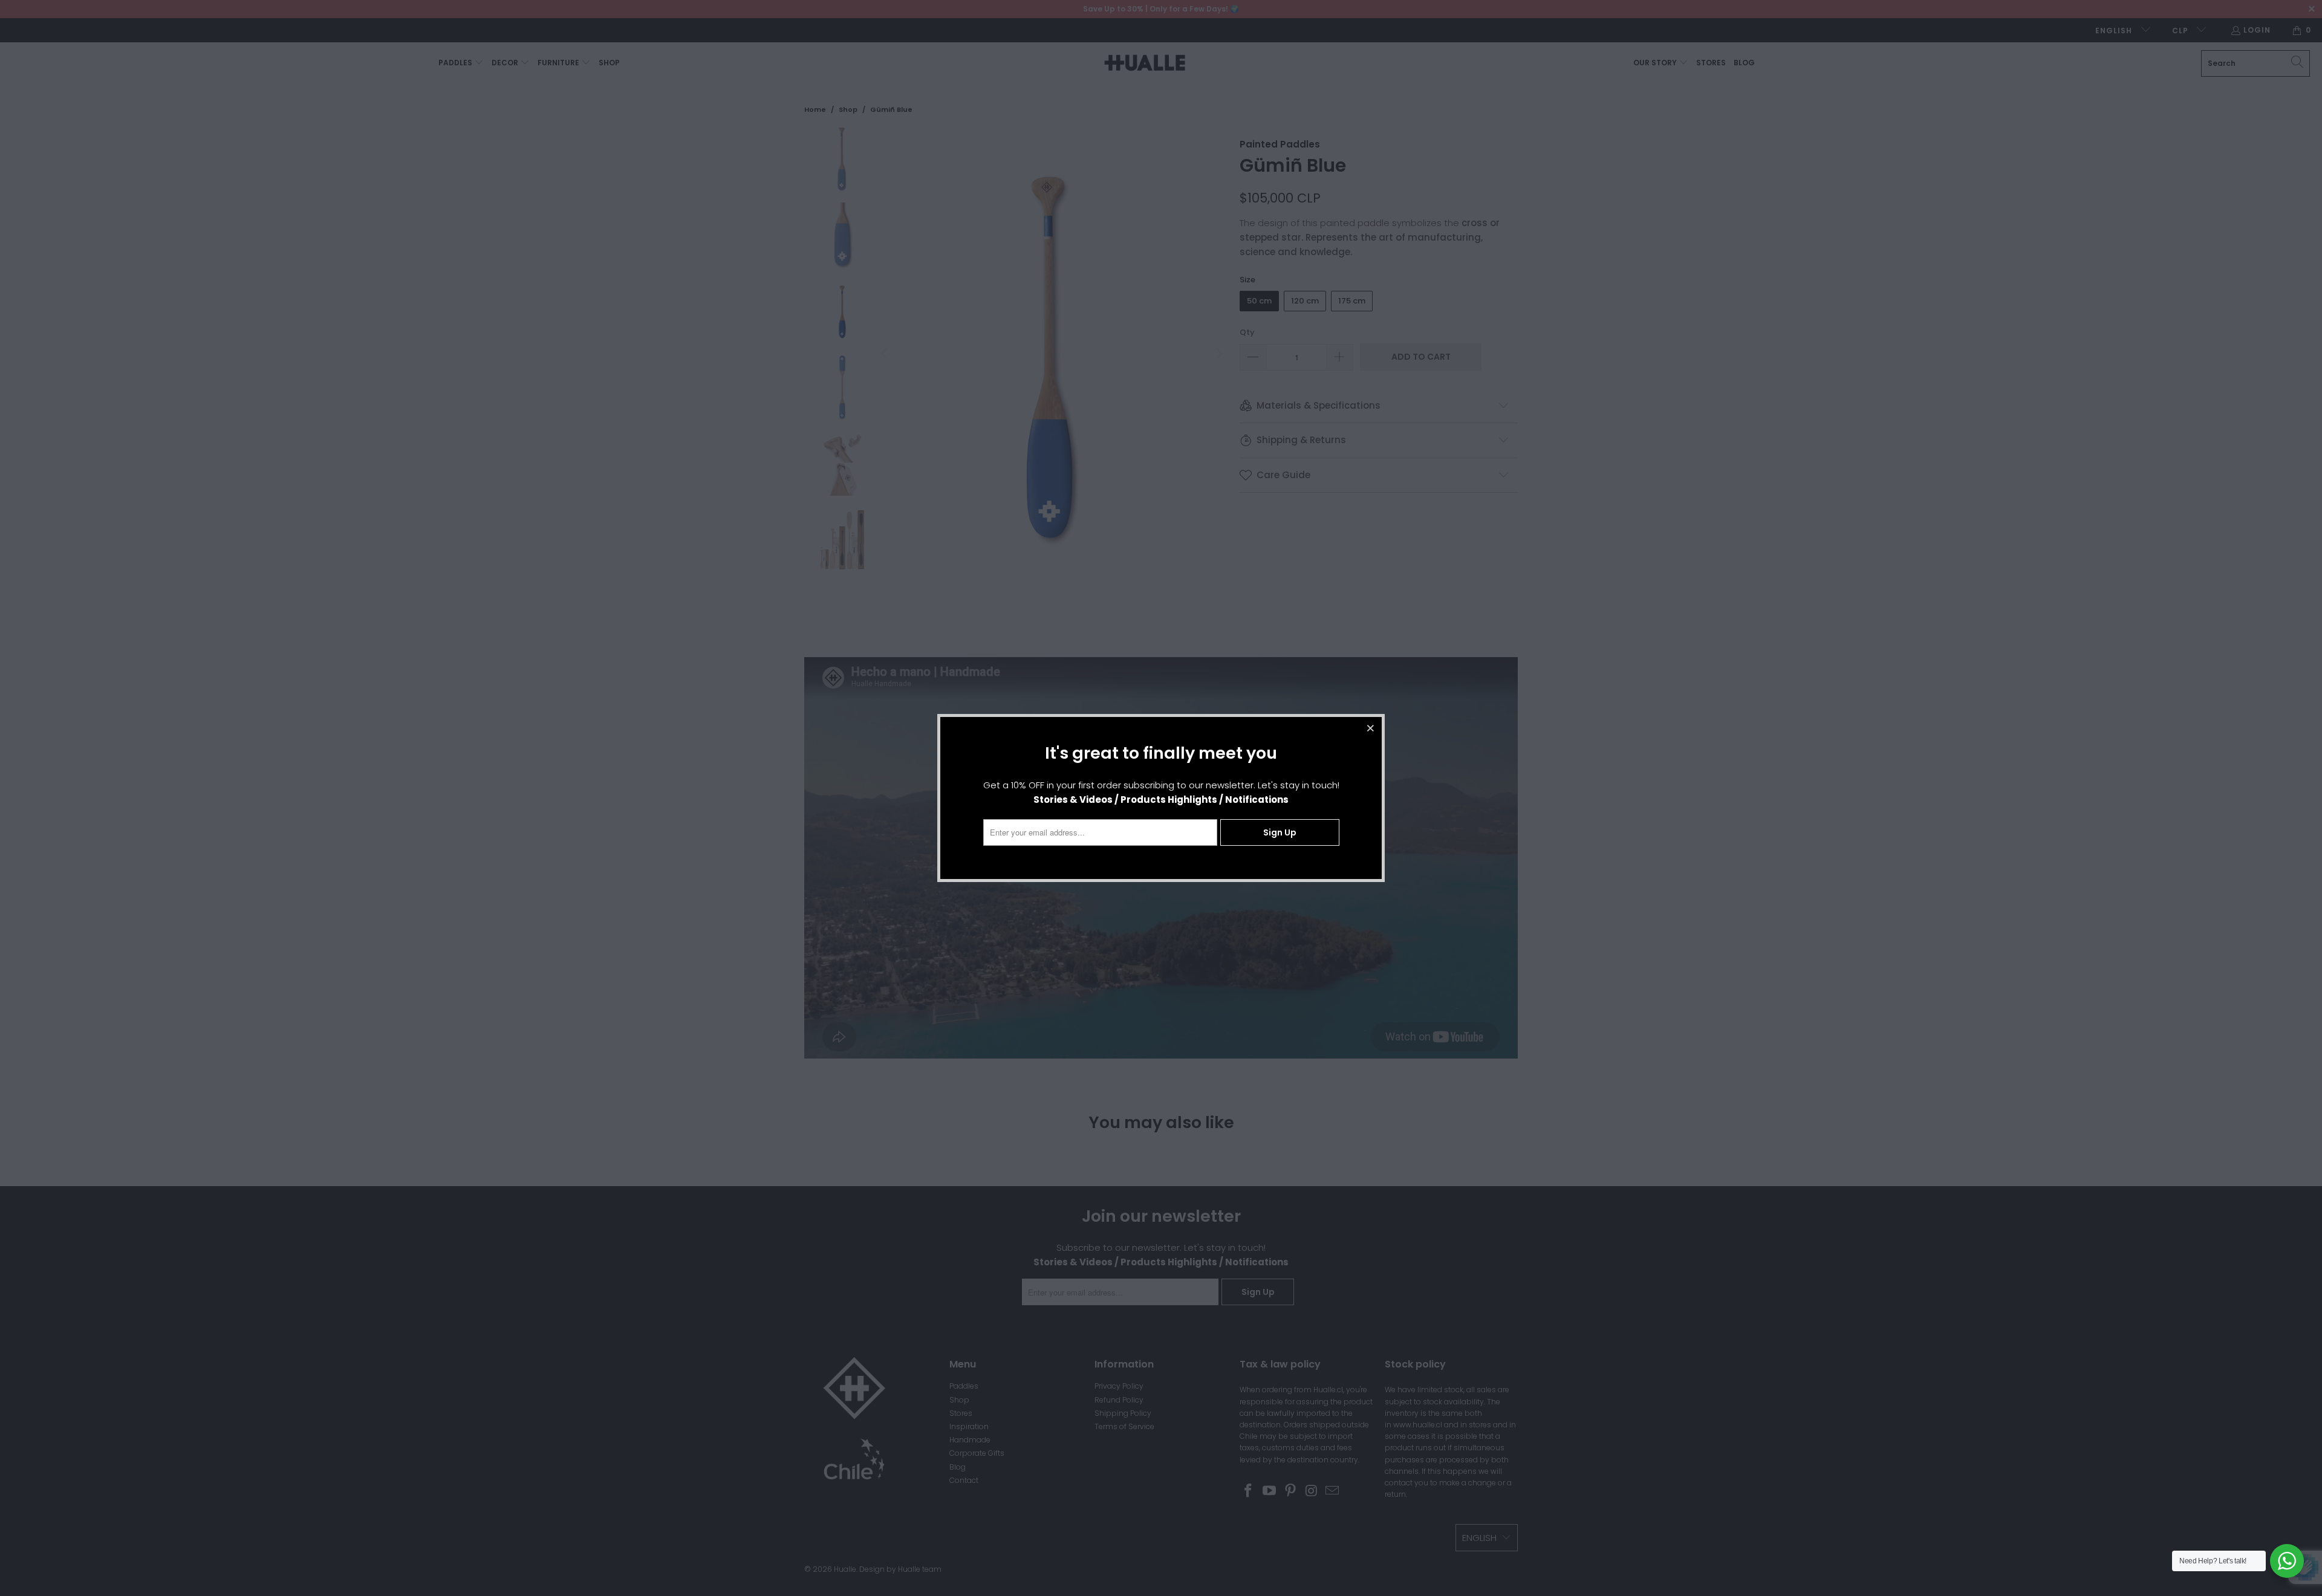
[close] (1371, 728)
